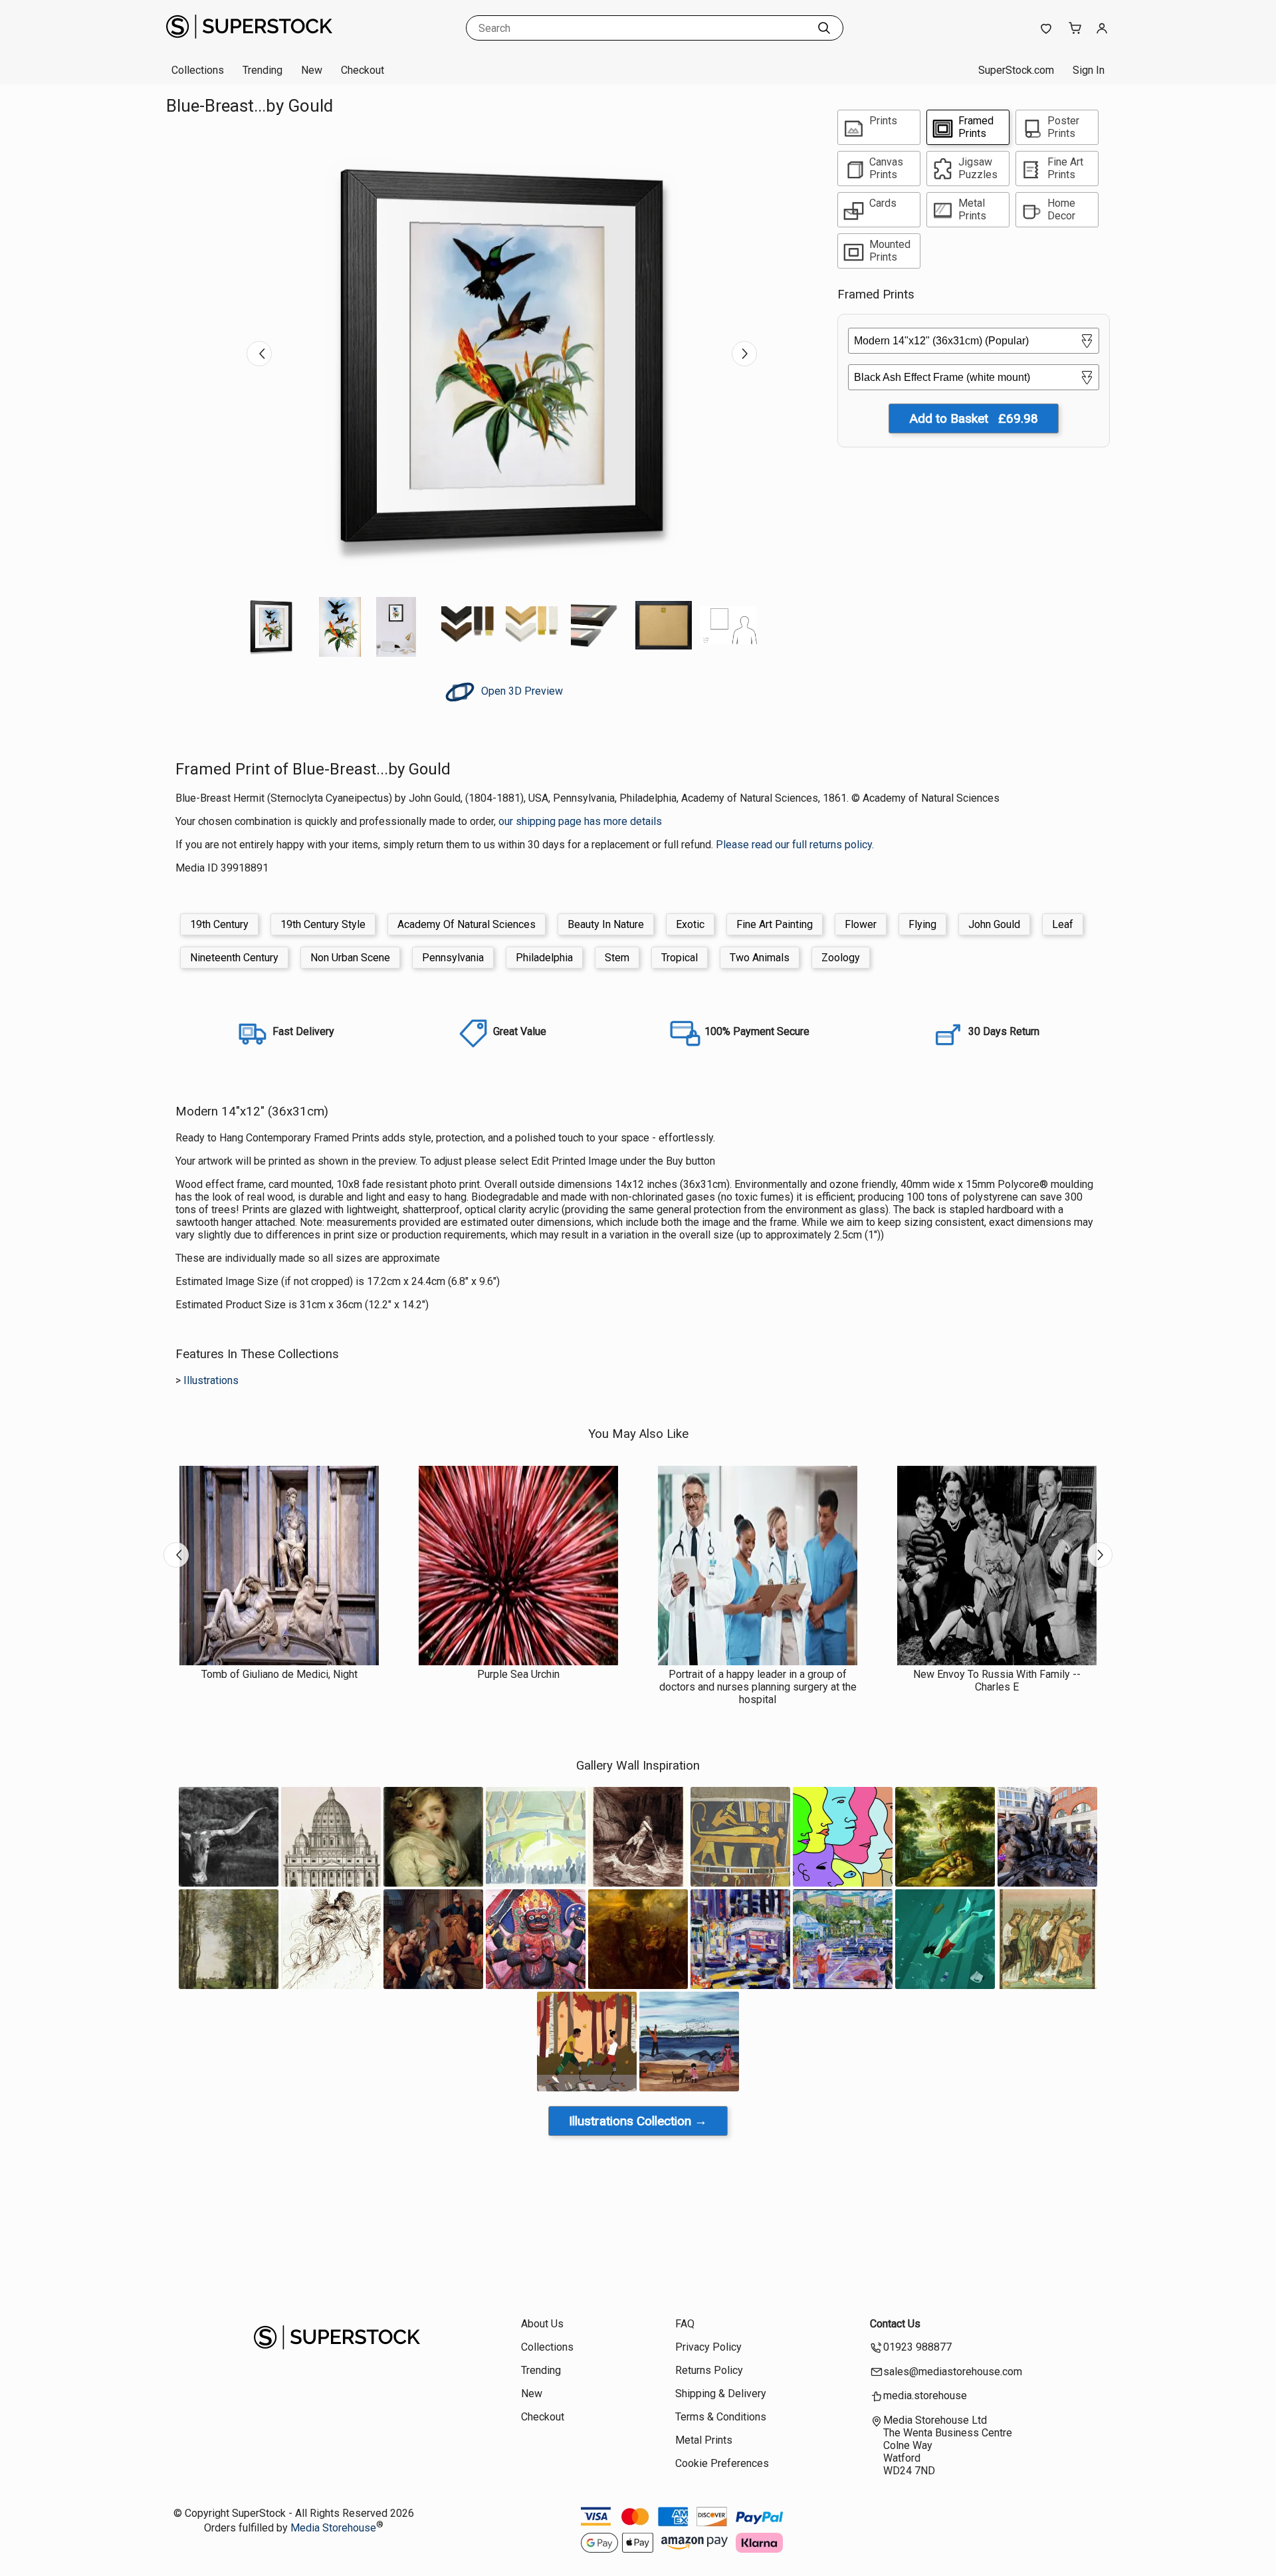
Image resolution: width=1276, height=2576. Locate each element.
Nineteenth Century (234, 958)
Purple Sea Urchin (518, 1674)
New (312, 70)
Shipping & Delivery (721, 2394)
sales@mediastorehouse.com (953, 2372)
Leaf (1063, 924)
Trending (263, 70)
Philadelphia (544, 958)
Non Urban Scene (350, 958)
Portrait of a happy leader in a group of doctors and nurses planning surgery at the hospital (758, 1687)
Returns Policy (709, 2370)
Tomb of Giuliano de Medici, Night (279, 1674)
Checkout (363, 70)
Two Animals (760, 958)
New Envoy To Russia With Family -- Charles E (997, 1681)
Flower (861, 924)
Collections (198, 70)
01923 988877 (917, 2347)
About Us (542, 2324)
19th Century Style (323, 924)
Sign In (1089, 70)
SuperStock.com (1016, 70)
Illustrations (211, 1380)
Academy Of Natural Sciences (467, 924)
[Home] (249, 43)
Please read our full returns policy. (795, 845)
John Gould (994, 924)
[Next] (744, 354)
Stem (617, 958)
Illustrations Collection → (638, 2121)
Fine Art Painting (775, 924)
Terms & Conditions (721, 2417)
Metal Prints (704, 2440)
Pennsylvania (453, 958)
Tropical (680, 958)
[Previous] (259, 354)
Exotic (690, 924)
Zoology (841, 958)
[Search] (824, 28)
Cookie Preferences (722, 2463)
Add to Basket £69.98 (974, 418)
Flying (922, 924)
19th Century (219, 924)
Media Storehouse (333, 2528)
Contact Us (895, 2324)
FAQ (685, 2324)
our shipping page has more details (580, 821)
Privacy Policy (708, 2347)
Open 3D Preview (521, 691)
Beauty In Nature (606, 924)
